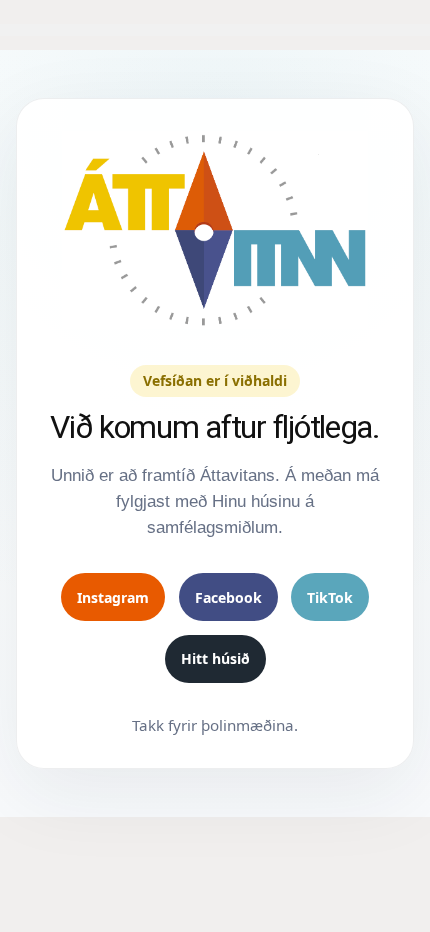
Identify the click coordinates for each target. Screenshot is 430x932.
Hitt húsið (215, 658)
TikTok (330, 597)
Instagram (113, 597)
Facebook (228, 597)
